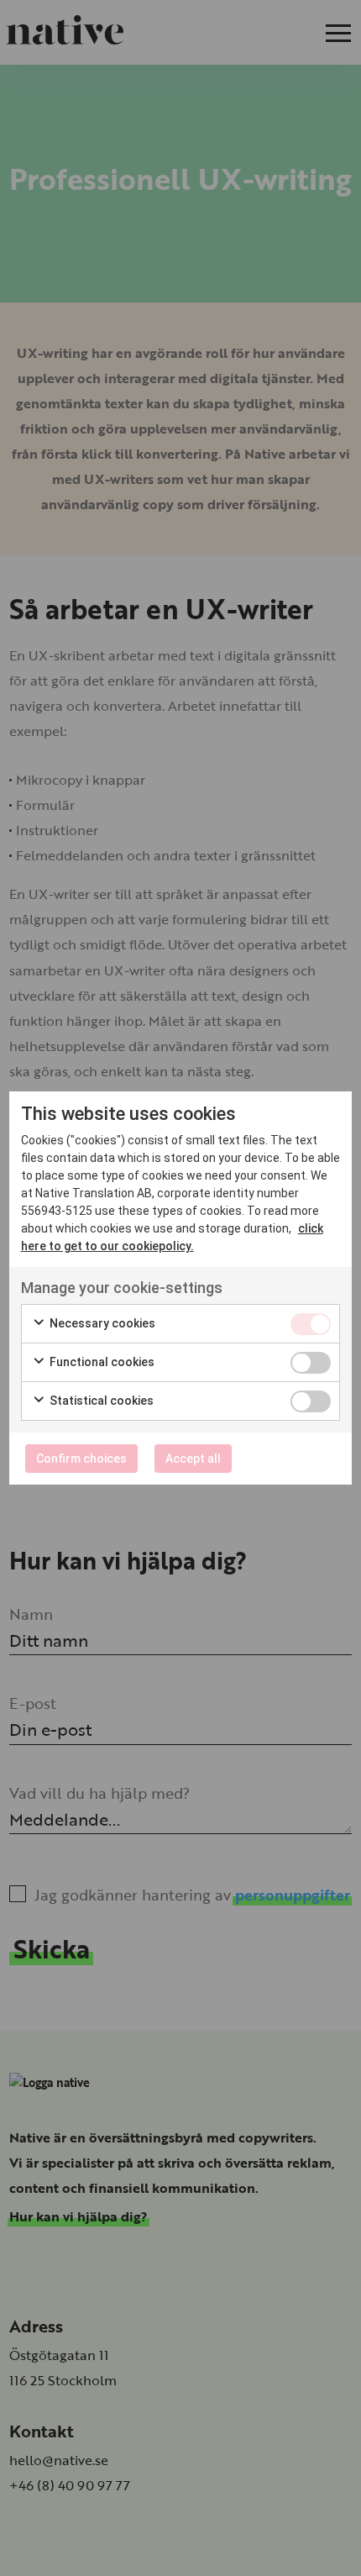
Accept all (193, 1459)
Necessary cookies (101, 1323)
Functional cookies (101, 1362)
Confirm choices (81, 1459)
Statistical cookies (100, 1401)
